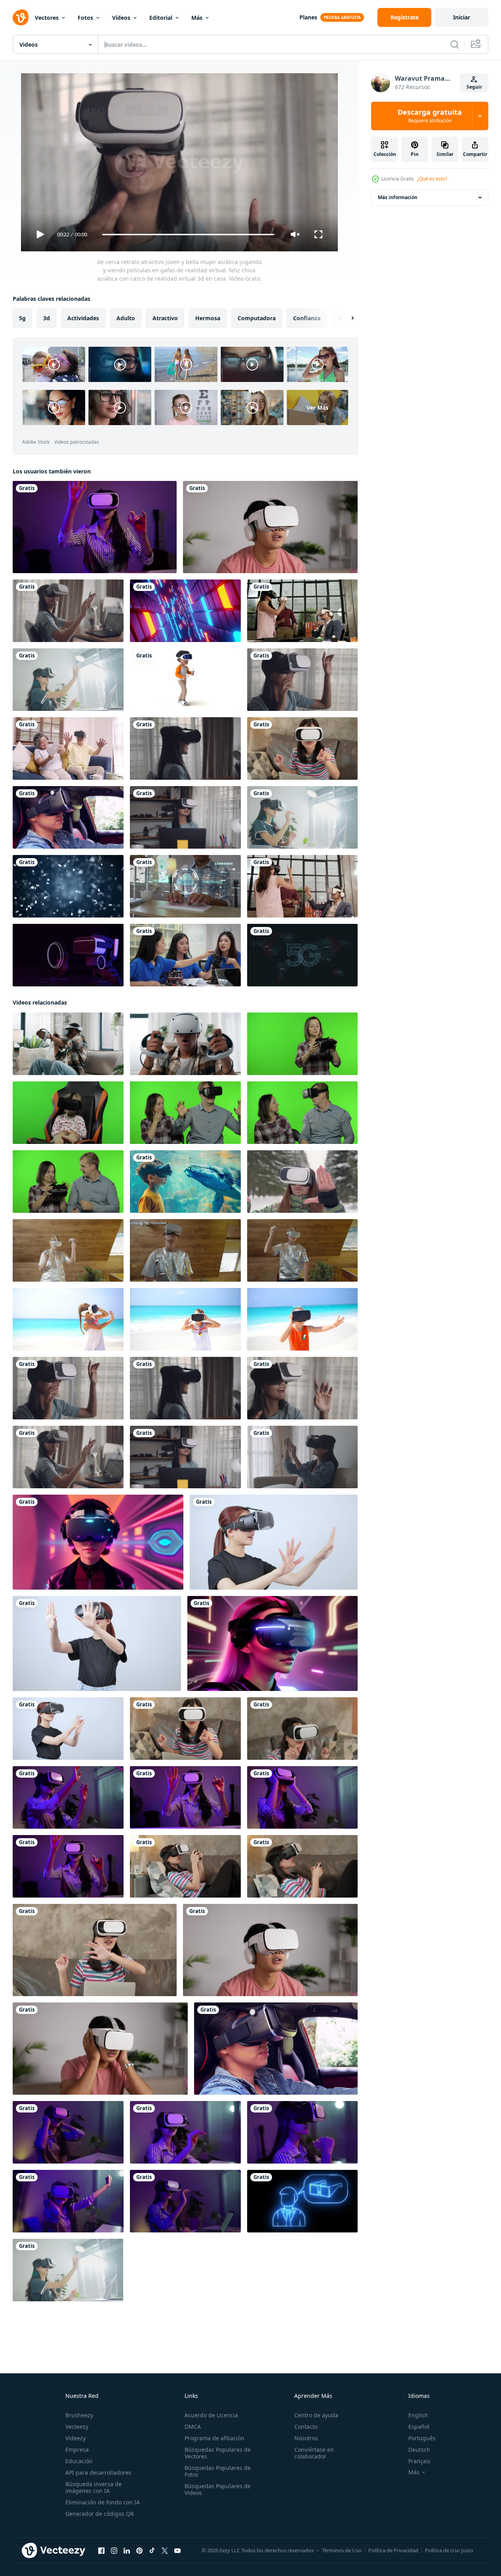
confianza (307, 318)
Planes (308, 17)
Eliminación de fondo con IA (103, 2502)
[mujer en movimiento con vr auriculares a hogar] (302, 1250)
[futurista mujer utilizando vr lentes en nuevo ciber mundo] (97, 1643)
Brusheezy (79, 2415)
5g (22, 318)
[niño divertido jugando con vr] (185, 680)
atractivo (165, 318)
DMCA (193, 2427)
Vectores (47, 18)
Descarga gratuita (430, 116)
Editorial (161, 18)
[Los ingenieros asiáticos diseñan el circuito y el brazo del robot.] (185, 955)
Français (419, 2461)
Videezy (75, 2438)
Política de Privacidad (393, 2550)
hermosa (208, 318)
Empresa (77, 2450)
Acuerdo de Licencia (211, 2415)
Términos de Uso (342, 2550)
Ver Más (317, 407)
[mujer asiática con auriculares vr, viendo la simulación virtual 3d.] (302, 748)
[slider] (188, 235)
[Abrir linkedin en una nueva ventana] (127, 2551)
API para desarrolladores (98, 2472)
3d (47, 318)
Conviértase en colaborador (314, 2453)
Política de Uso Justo (449, 2550)
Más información (398, 197)
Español (419, 2427)
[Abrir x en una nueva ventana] (165, 2551)
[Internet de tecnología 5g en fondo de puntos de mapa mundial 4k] (302, 955)
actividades (83, 318)
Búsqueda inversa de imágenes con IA (93, 2487)
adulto (126, 318)
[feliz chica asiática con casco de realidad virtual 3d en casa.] (68, 611)
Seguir (474, 87)
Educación (79, 2461)
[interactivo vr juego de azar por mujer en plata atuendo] (185, 1250)
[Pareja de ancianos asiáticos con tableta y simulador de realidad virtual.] (68, 748)
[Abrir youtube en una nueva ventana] (177, 2551)
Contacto (306, 2427)
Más (197, 18)
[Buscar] (455, 44)
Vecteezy (77, 2427)
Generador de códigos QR (100, 2514)
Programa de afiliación (214, 2438)
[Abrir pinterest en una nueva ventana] (139, 2551)
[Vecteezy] (21, 17)
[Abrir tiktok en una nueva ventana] (152, 2551)
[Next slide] (346, 318)
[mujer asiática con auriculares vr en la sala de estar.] (302, 1457)
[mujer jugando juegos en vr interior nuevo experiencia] (274, 1542)
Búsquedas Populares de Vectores (218, 2453)
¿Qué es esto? (432, 179)
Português (422, 2438)
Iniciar (462, 17)
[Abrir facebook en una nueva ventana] (101, 2551)
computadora (257, 318)
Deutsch (419, 2450)
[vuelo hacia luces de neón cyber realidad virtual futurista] (185, 611)
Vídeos (121, 18)
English (418, 2415)
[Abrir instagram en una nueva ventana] (114, 2551)
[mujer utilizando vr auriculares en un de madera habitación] (68, 1250)
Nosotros (306, 2438)
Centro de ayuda (316, 2415)
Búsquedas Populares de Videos (218, 2489)
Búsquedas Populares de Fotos (218, 2471)
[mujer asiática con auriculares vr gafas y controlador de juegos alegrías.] (185, 1866)
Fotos (85, 18)
